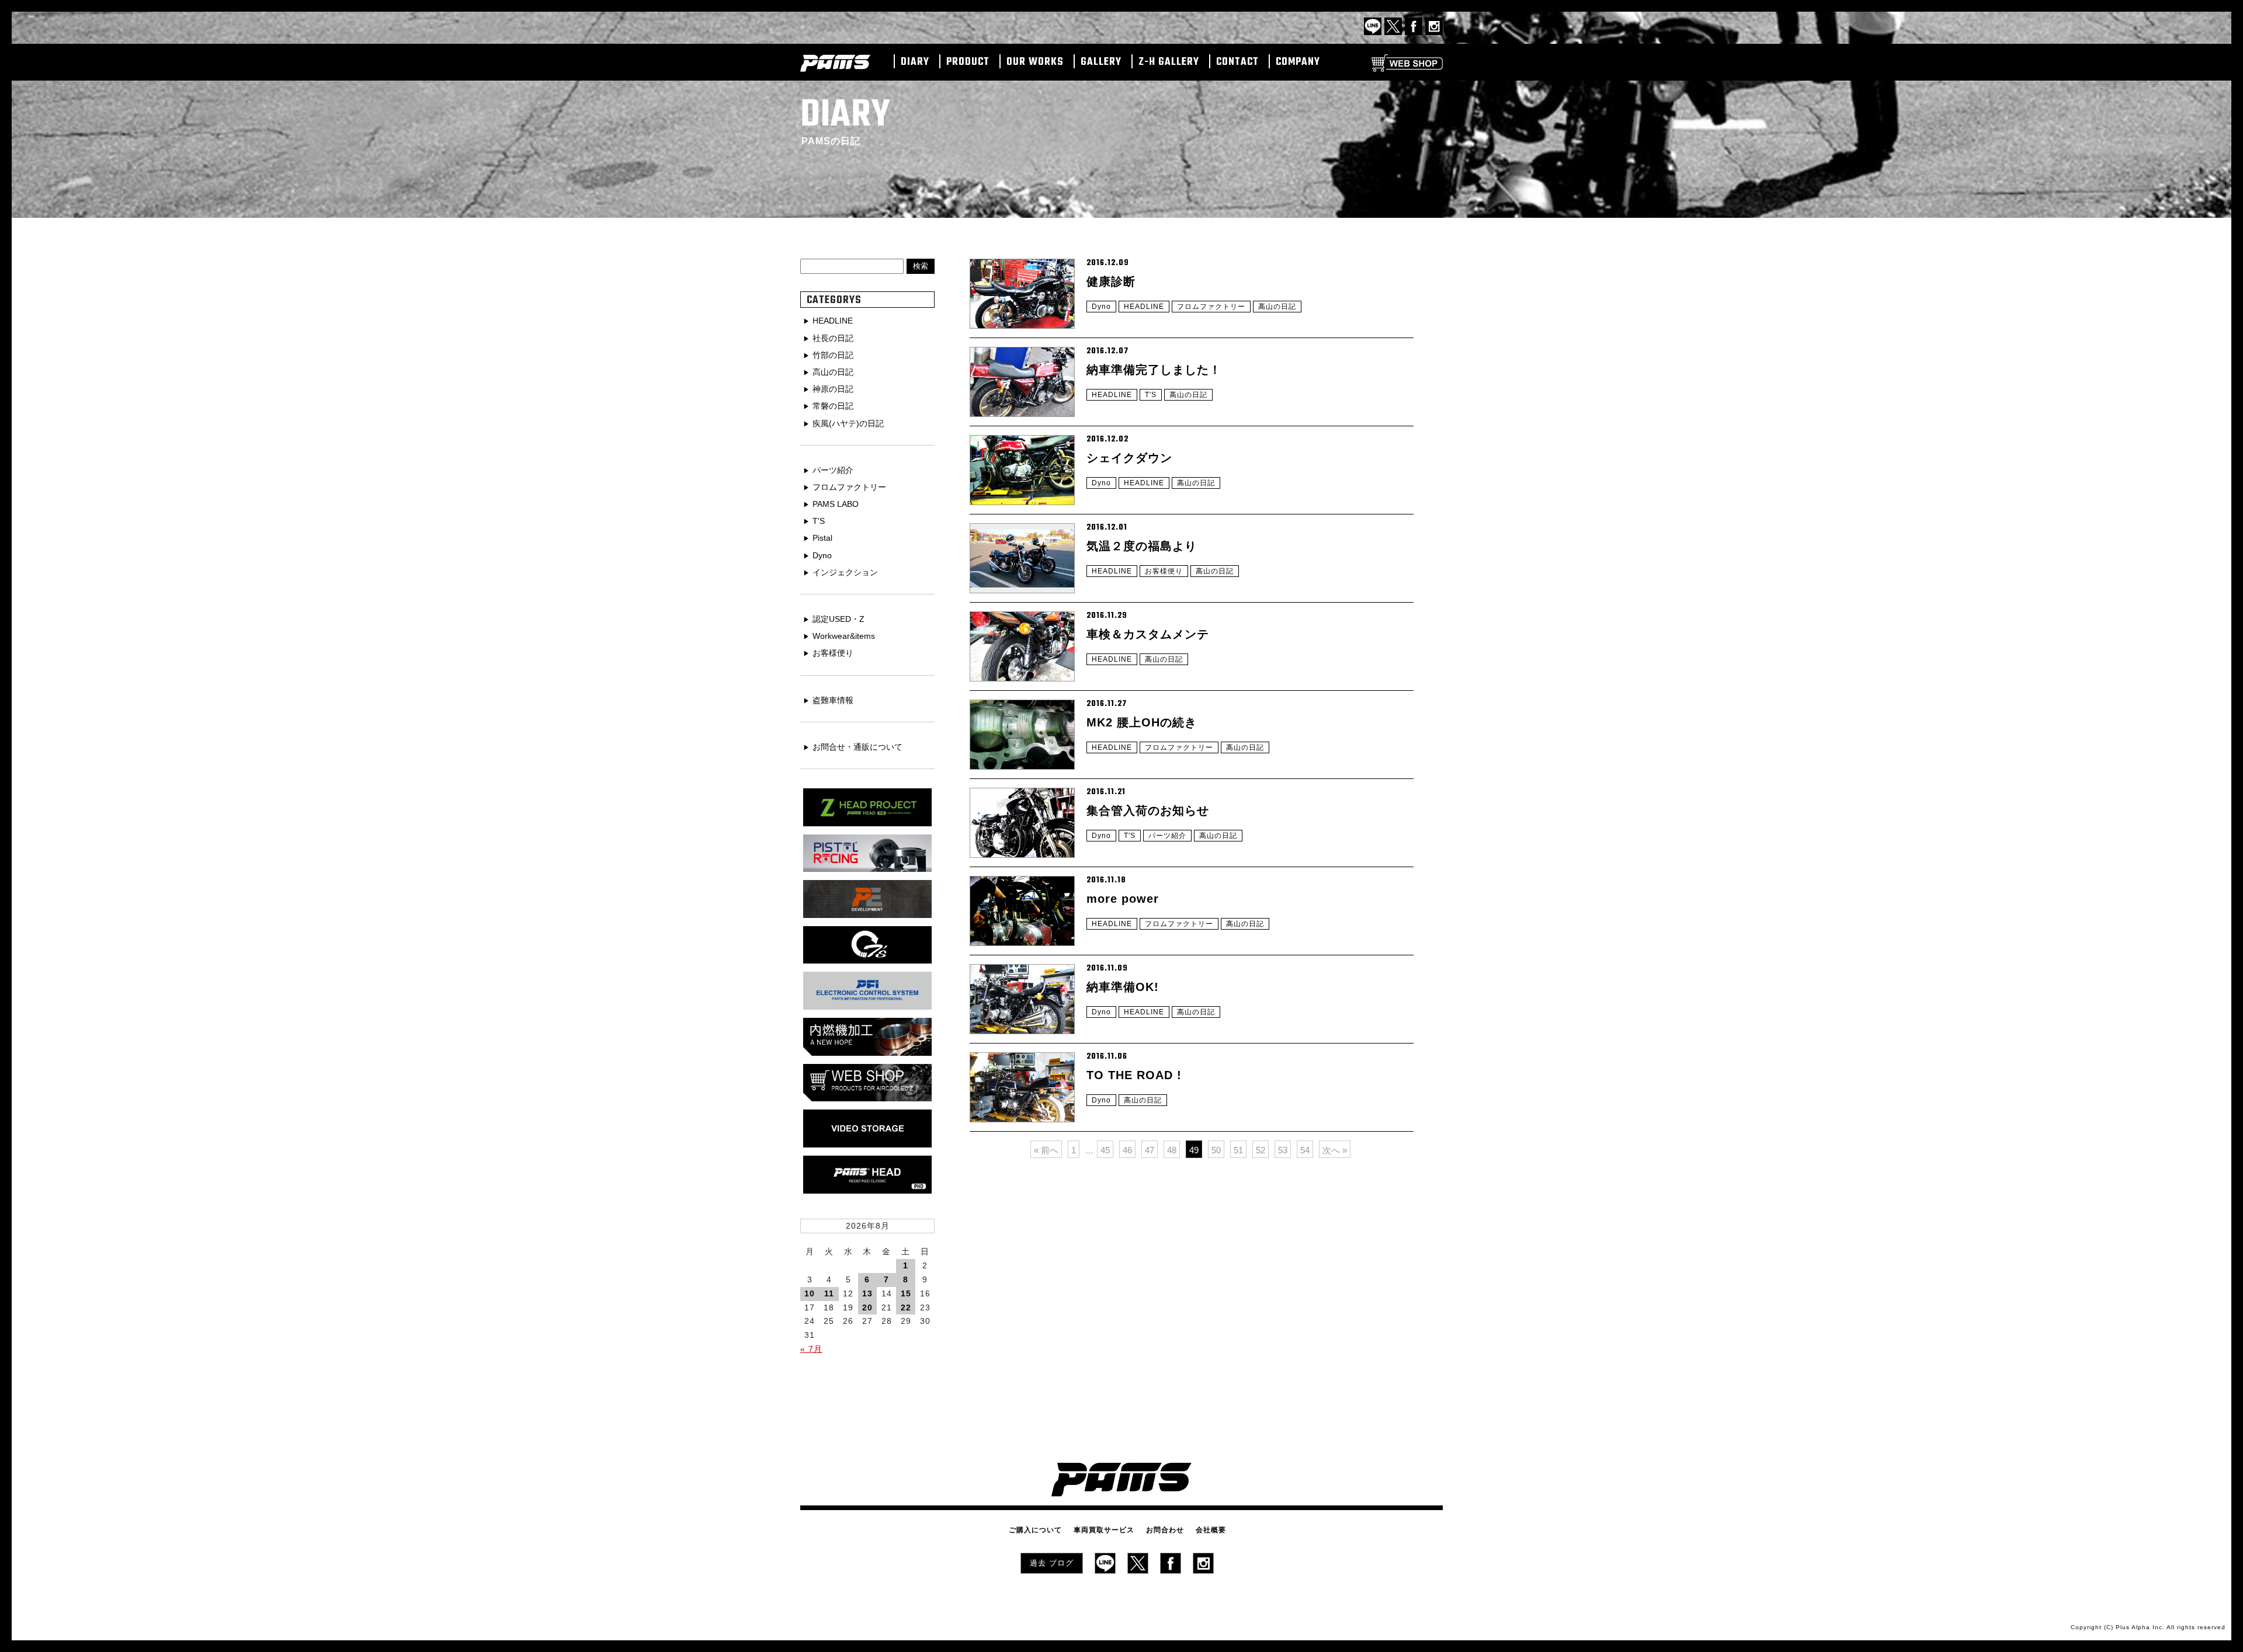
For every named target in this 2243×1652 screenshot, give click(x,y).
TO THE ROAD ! (1134, 1075)
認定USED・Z (838, 619)
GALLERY (1101, 62)
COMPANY (1298, 62)
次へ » (1335, 1150)
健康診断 (1111, 281)
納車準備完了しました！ (1154, 370)
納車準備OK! (1123, 987)
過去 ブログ (1052, 1563)
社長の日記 (833, 338)
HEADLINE (1144, 307)
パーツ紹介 (1167, 836)
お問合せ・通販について (857, 747)
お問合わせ (1165, 1530)
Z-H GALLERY (1169, 62)
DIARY (915, 62)
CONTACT (1237, 62)
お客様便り (1164, 571)
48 (1172, 1150)
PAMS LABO (836, 504)
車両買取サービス (1104, 1530)
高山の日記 (1277, 307)
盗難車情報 (833, 700)
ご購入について (1035, 1530)
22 (906, 1307)
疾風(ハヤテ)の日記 (848, 423)
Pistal (822, 538)
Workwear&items (844, 636)
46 (1127, 1150)
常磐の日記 (833, 406)
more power (1123, 899)
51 (1238, 1150)
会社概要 (1211, 1530)
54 (1305, 1150)
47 (1150, 1150)
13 (867, 1293)
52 (1261, 1150)
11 (829, 1293)
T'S (1151, 395)
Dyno (1101, 307)
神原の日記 (833, 389)
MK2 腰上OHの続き (1142, 722)
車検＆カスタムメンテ (1148, 634)
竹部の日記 (833, 355)
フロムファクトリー (1211, 307)
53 (1283, 1150)
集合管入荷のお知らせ (1148, 811)
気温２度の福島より (1142, 546)
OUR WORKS (1035, 62)
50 (1216, 1150)
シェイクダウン (1129, 458)
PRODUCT (968, 62)
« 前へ (1046, 1150)
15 (906, 1293)
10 (810, 1293)
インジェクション (845, 572)
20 (867, 1307)
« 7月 (811, 1349)
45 (1105, 1150)
